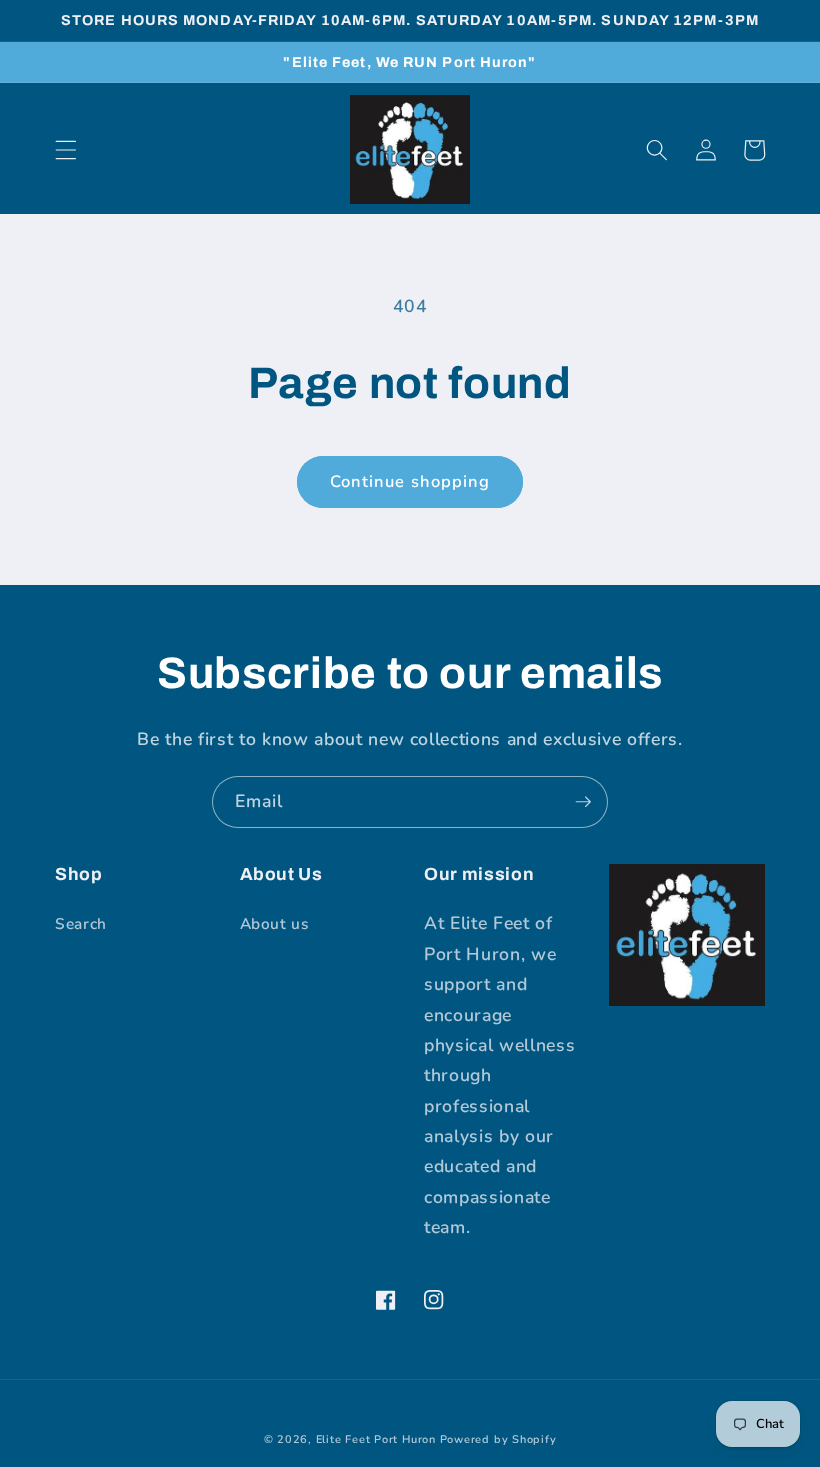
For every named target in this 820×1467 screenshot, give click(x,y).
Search (81, 923)
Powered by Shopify (498, 1439)
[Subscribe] (583, 802)
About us (274, 923)
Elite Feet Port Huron (376, 1439)
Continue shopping (410, 481)
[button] (66, 150)
